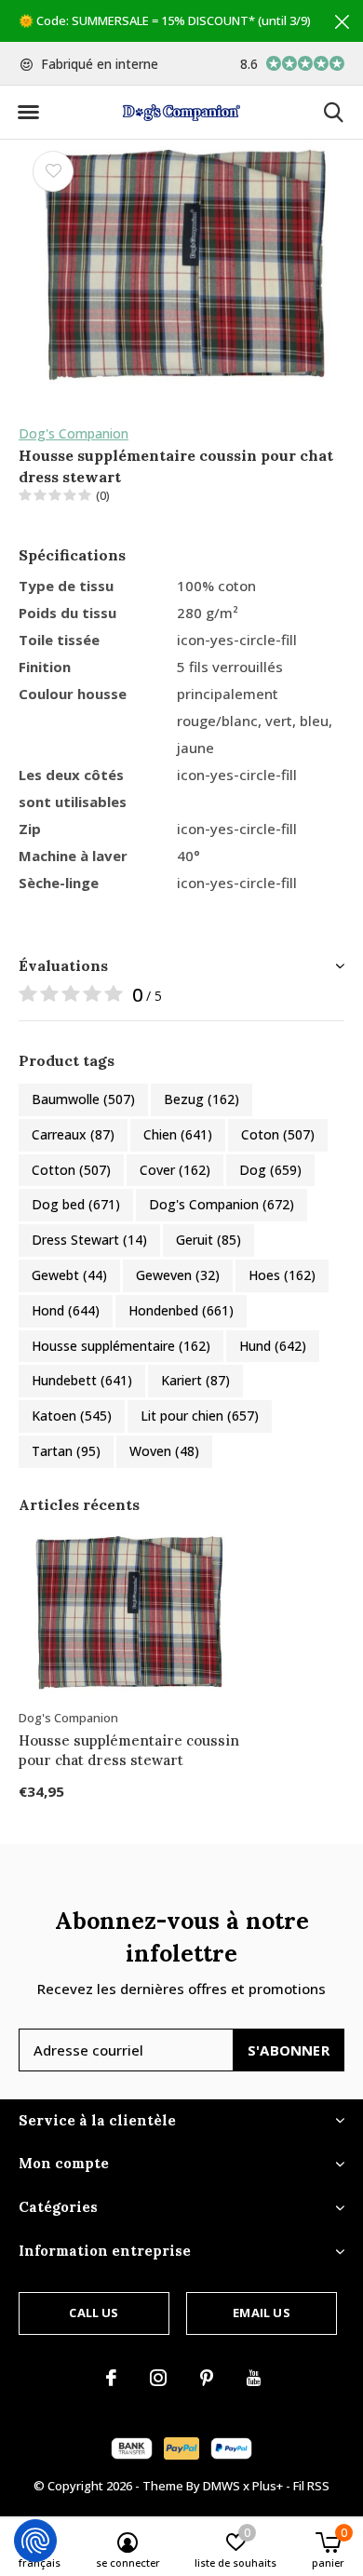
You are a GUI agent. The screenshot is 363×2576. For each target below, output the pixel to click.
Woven (164, 1451)
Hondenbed (181, 1310)
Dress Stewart (89, 1240)
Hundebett (82, 1380)
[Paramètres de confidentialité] (35, 2541)
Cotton (71, 1170)
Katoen (72, 1416)
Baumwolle (83, 1099)
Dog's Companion (74, 433)
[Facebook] (111, 2378)
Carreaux (73, 1134)
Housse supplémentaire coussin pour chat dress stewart (129, 1750)
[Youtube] (254, 2378)
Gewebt (69, 1275)
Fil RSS (311, 2486)
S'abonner (289, 2050)
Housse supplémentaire (121, 1346)
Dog (270, 1170)
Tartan (66, 1451)
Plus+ (268, 2486)
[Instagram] (158, 2378)
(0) (103, 495)
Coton (278, 1134)
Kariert (195, 1380)
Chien (178, 1134)
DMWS (222, 2486)
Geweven (178, 1275)
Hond (66, 1310)
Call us (94, 2313)
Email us (261, 2313)
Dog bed (76, 1204)
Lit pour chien (200, 1416)
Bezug (202, 1099)
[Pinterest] (207, 2378)
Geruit (208, 1240)
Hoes (282, 1275)
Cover (175, 1170)
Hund (273, 1346)
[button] (28, 113)
